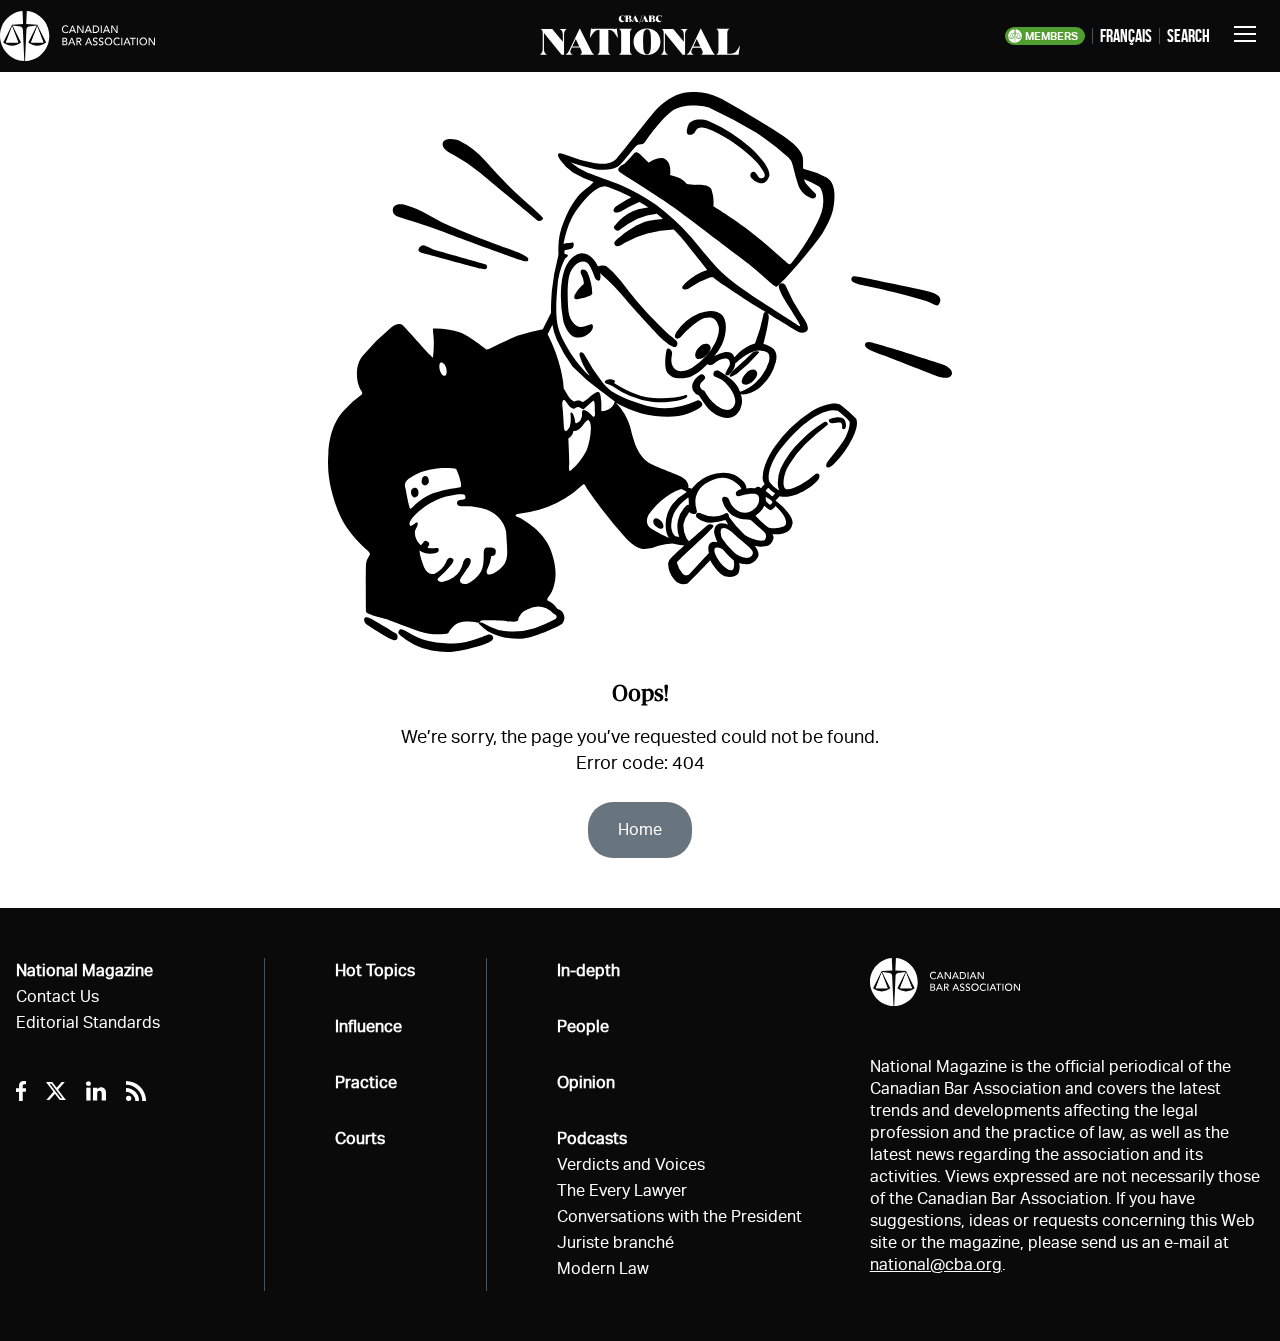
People (583, 1026)
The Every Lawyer (622, 1190)
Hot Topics (375, 970)
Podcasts (592, 1138)
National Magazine (84, 970)
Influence (368, 1026)
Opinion (586, 1082)
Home (640, 829)
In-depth (588, 970)
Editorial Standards (88, 1022)
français (1126, 36)
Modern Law (603, 1268)
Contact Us (57, 996)
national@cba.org (936, 1264)
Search (1188, 36)
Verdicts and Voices (631, 1164)
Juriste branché (615, 1242)
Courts (360, 1138)
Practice (366, 1082)
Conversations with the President (679, 1216)
